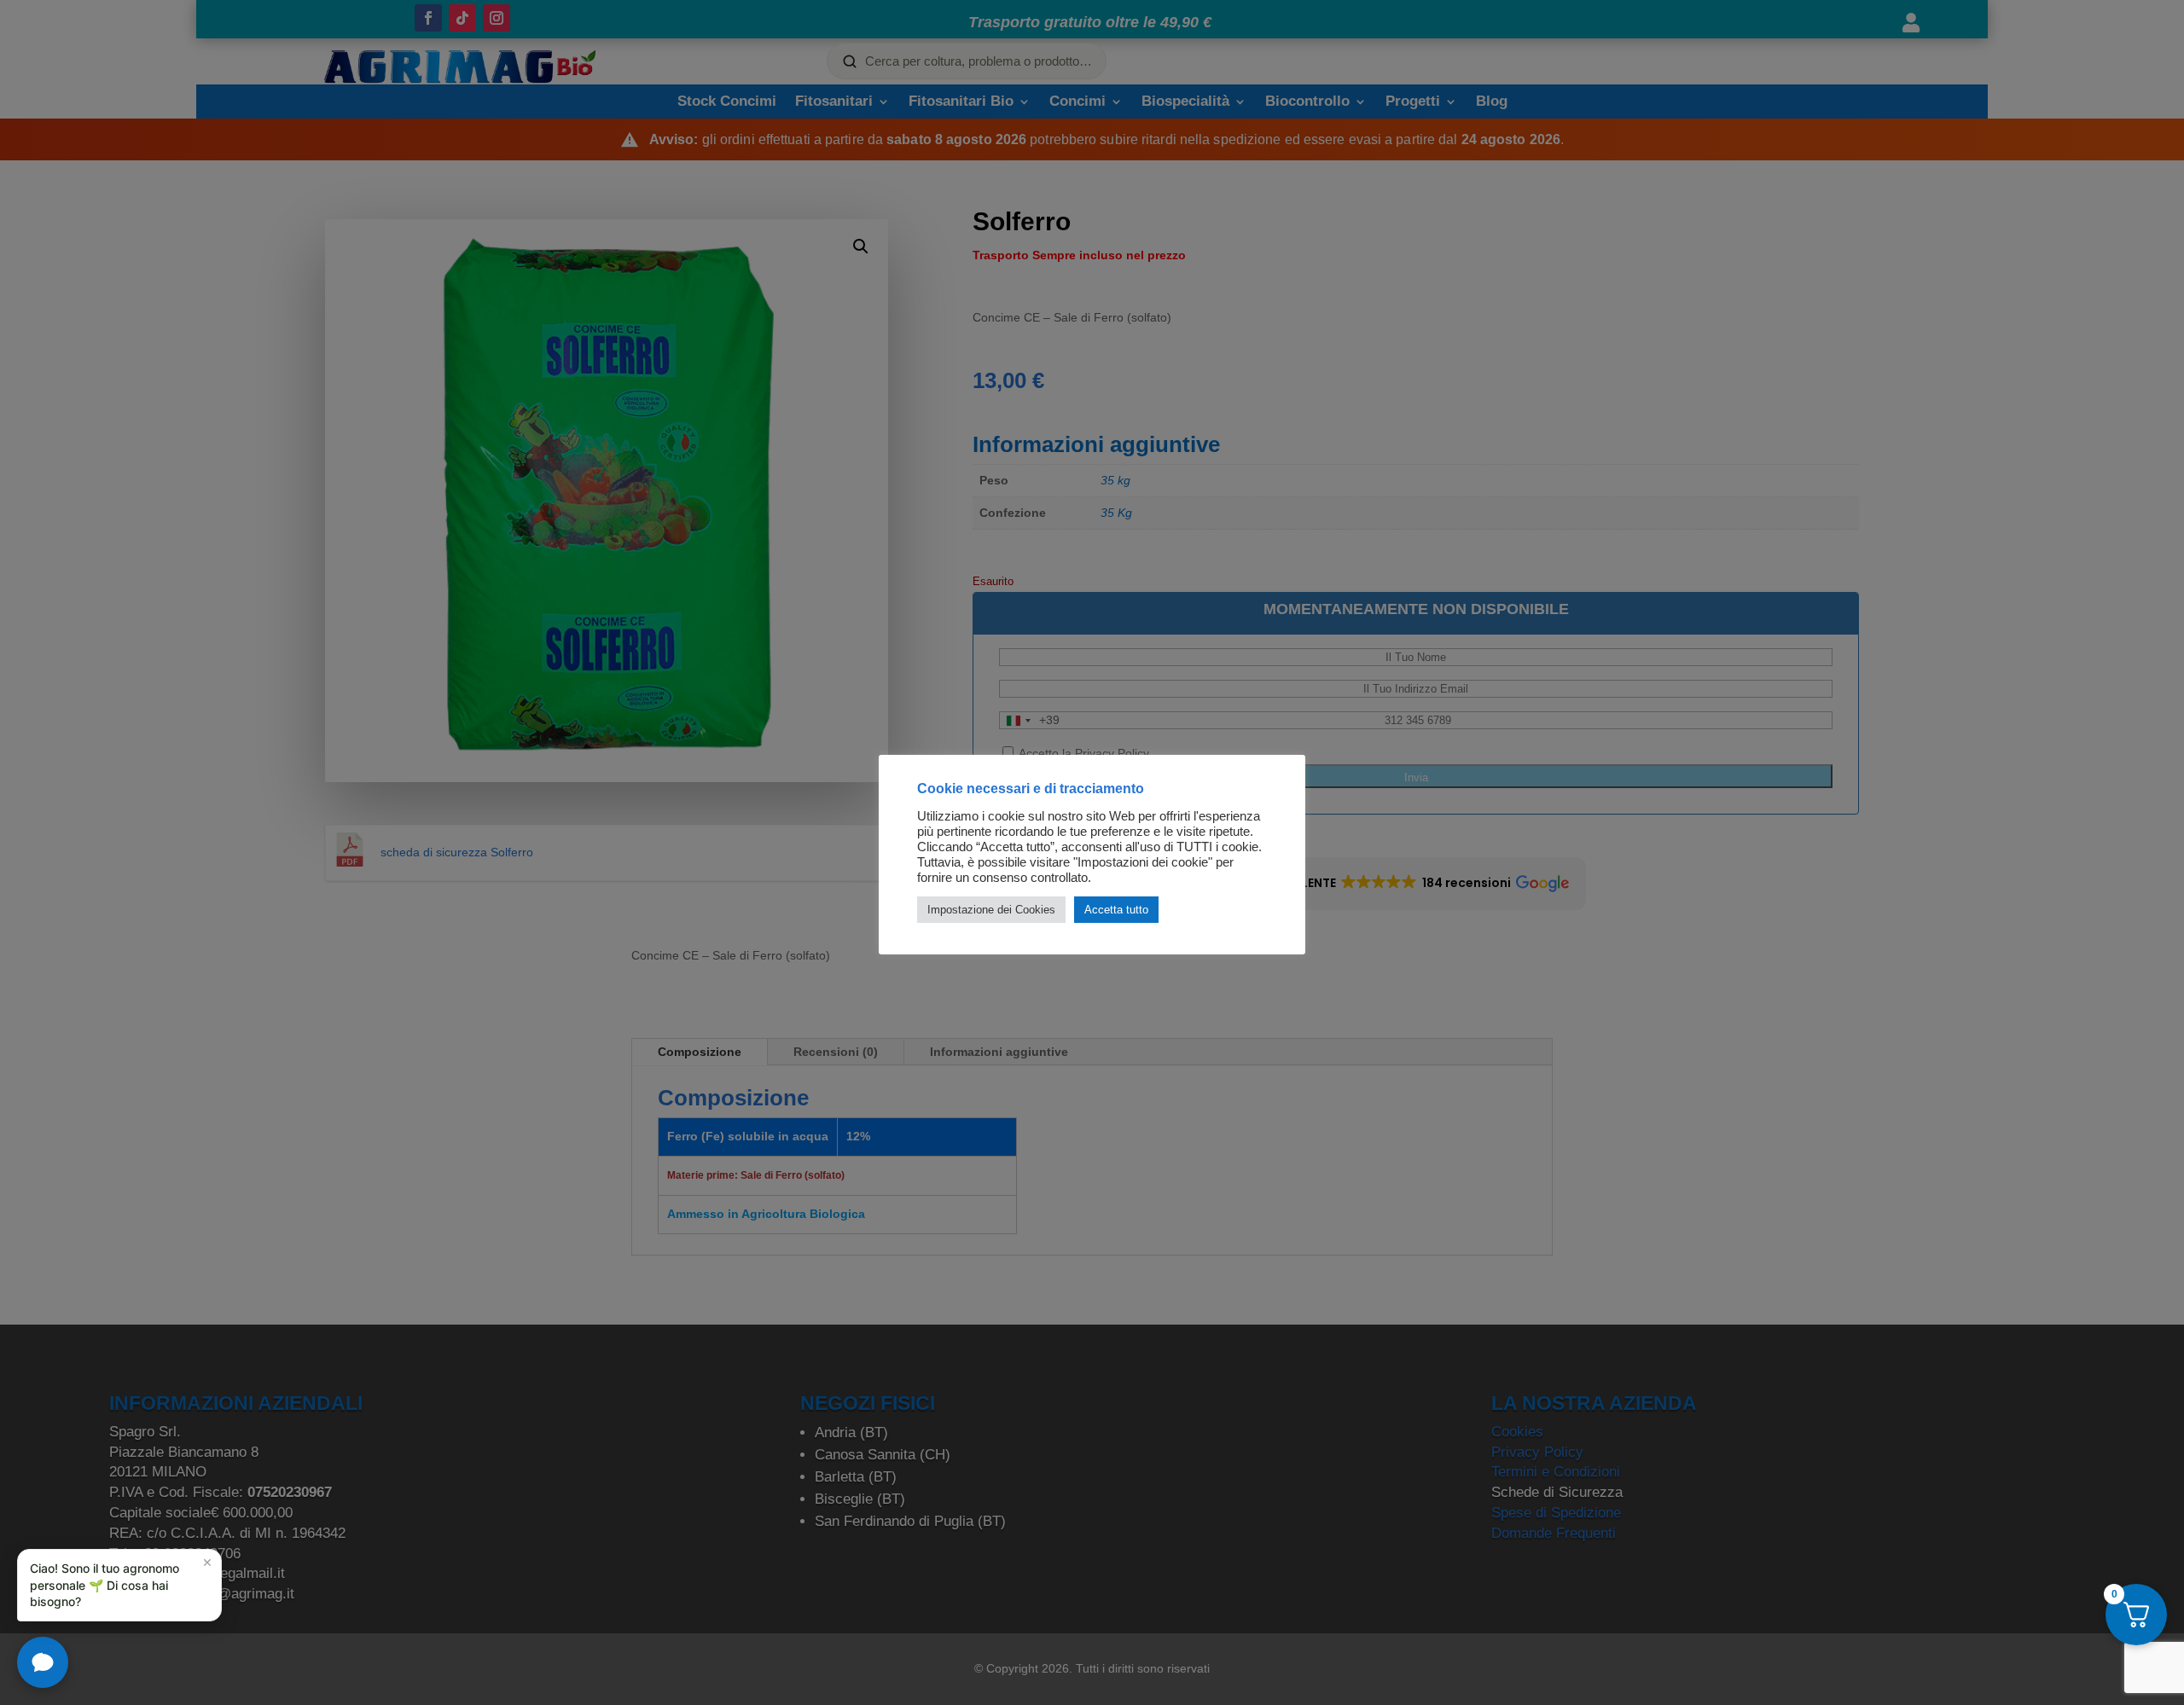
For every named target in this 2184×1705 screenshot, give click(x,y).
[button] (119, 1585)
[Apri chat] (43, 1662)
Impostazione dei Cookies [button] (991, 910)
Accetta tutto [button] (1116, 910)
